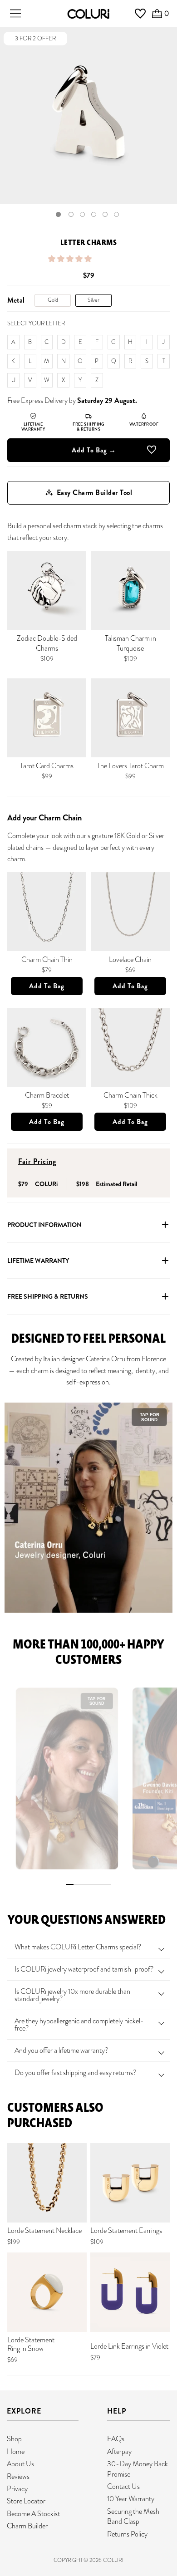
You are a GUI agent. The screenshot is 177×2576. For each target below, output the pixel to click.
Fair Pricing (37, 1161)
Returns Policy (127, 2534)
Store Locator (26, 2501)
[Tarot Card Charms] (47, 718)
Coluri (113, 2560)
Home (16, 2451)
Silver (93, 300)
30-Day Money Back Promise (138, 2469)
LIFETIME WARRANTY (38, 1261)
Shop (14, 2439)
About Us (20, 2464)
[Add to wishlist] (152, 451)
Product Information (44, 1225)
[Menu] (15, 14)
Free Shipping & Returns (48, 1296)
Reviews (18, 2476)
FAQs (116, 2439)
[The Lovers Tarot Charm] (130, 718)
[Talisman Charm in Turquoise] (130, 590)
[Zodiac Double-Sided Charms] (47, 590)
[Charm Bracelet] (47, 1047)
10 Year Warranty (131, 2499)
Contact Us (123, 2486)
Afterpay (119, 2451)
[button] (71, 259)
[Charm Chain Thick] (130, 1047)
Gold (53, 300)
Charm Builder (27, 2526)
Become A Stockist (33, 2514)
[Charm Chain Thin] (47, 912)
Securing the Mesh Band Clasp (133, 2516)
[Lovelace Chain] (130, 912)
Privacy (17, 2489)
